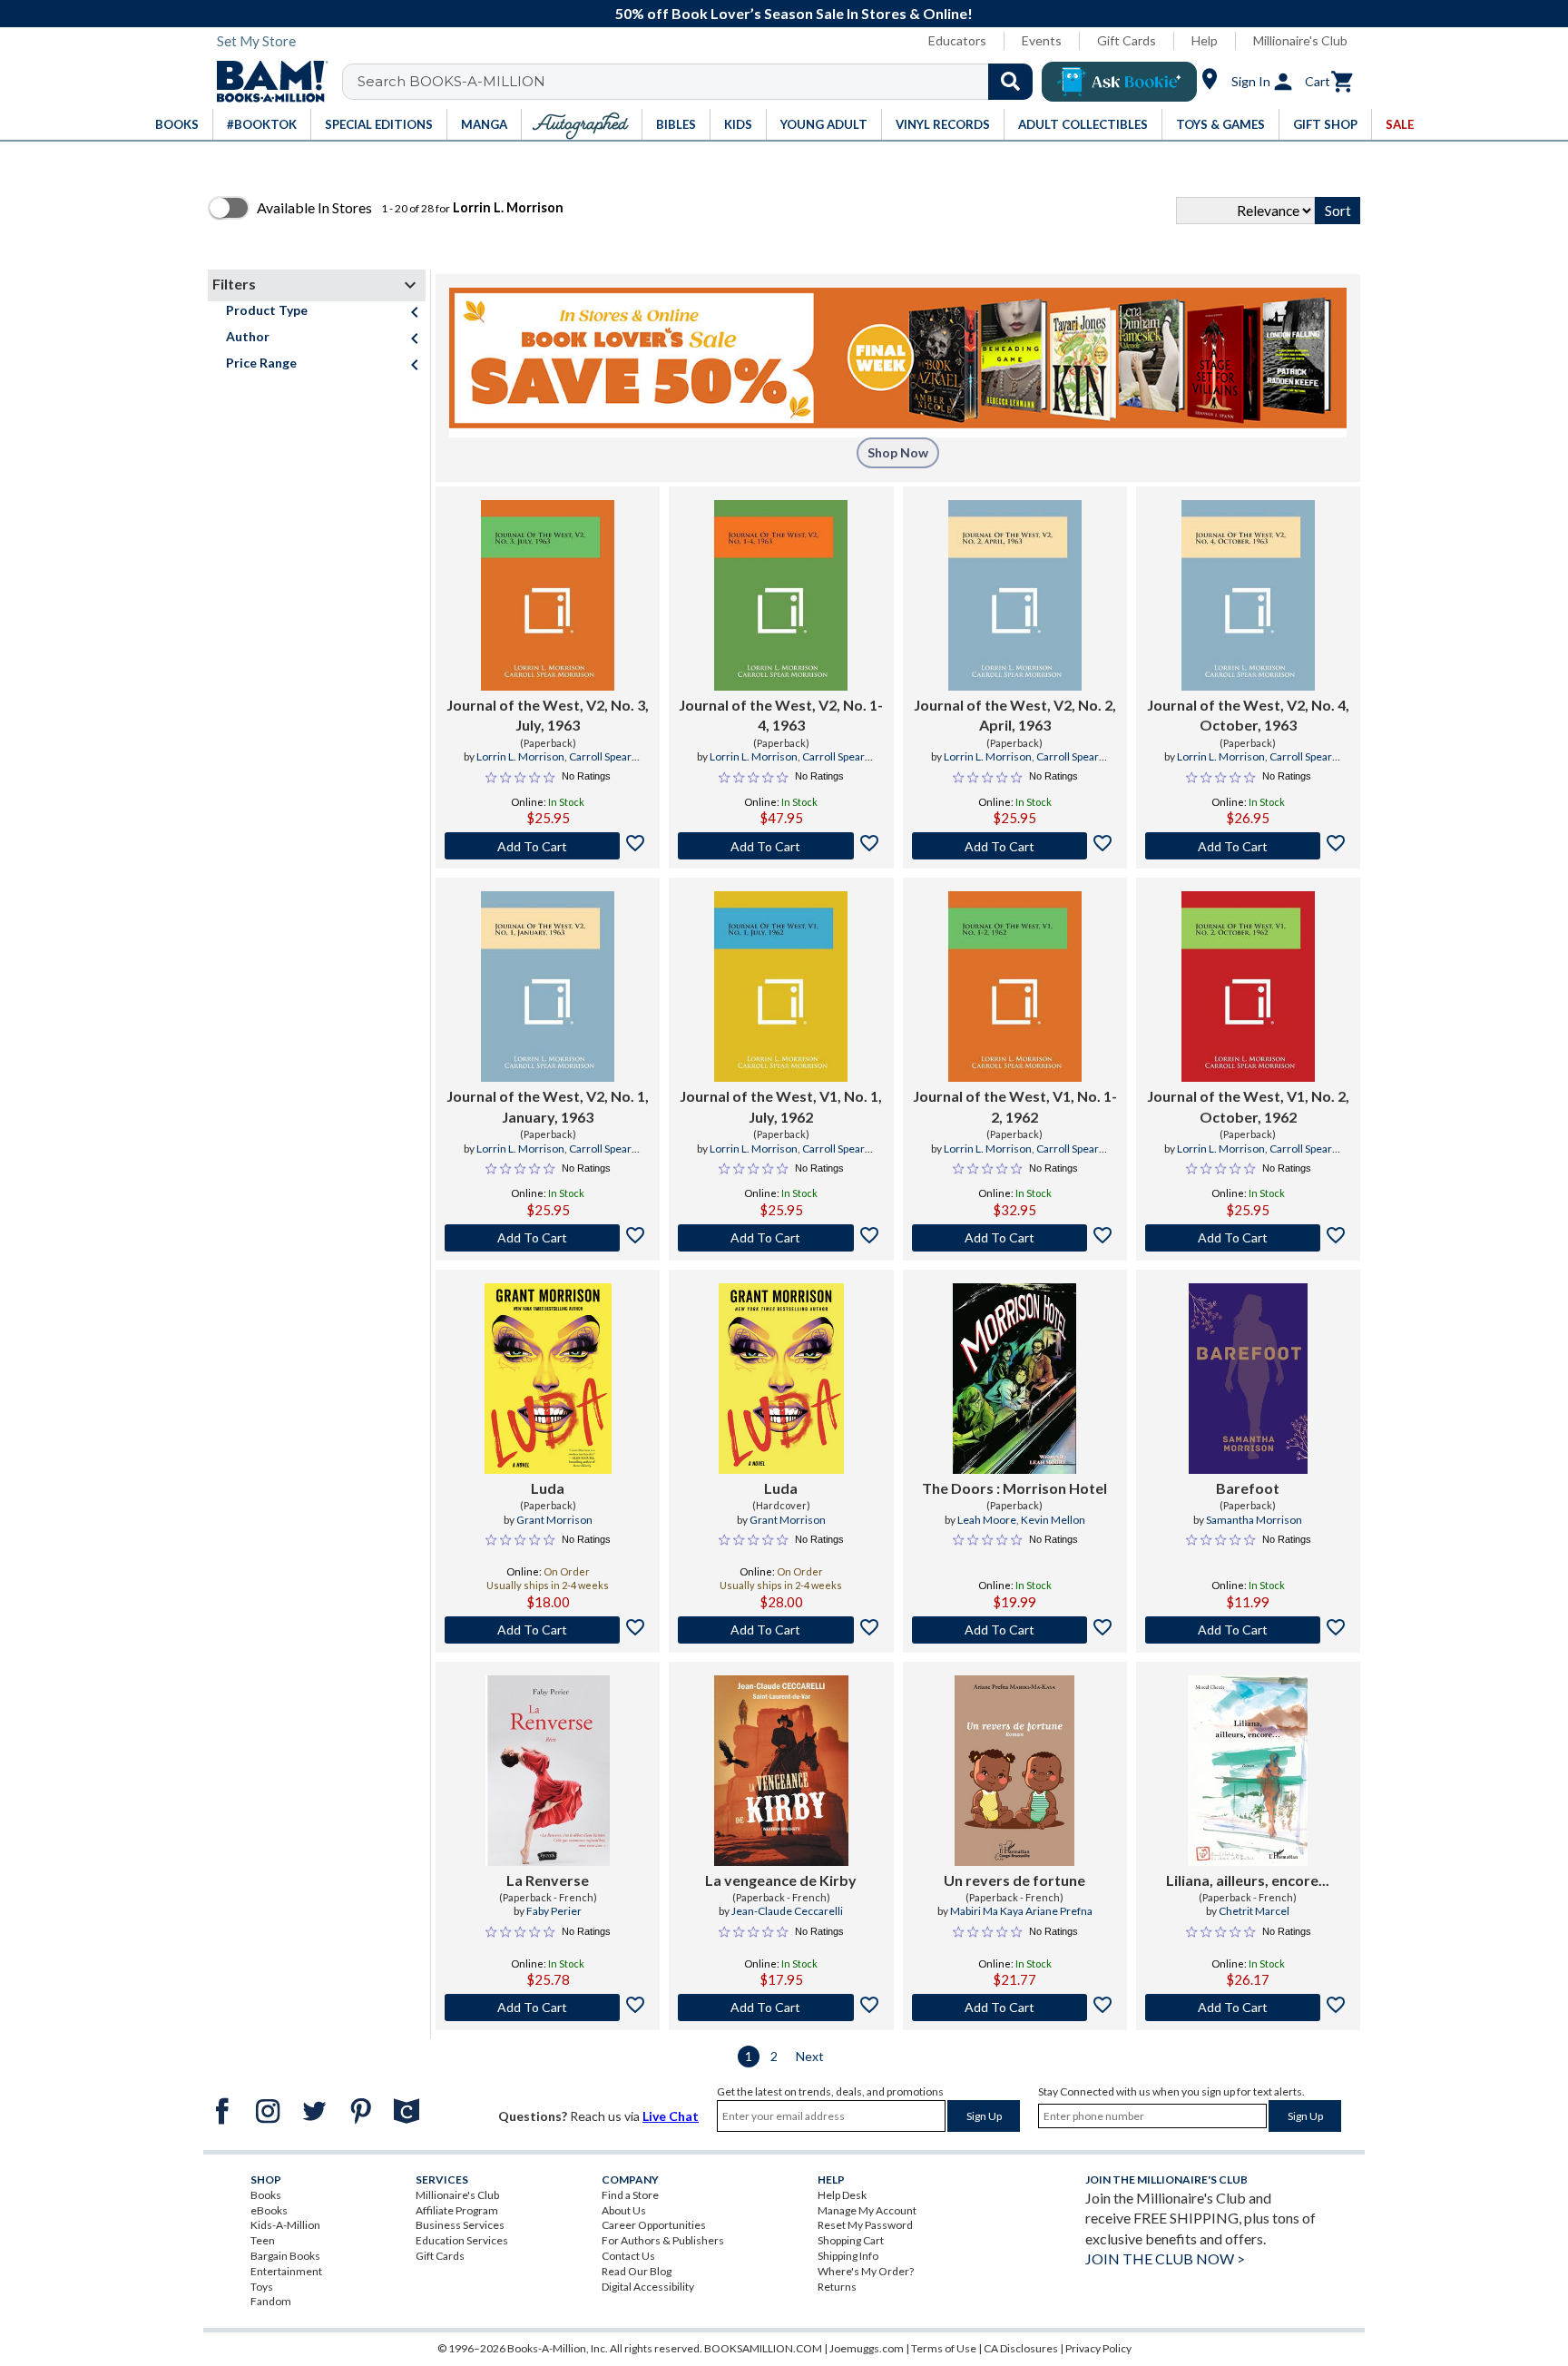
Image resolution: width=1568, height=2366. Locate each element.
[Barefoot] (1248, 1379)
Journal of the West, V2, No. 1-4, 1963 (781, 715)
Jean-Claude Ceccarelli (787, 1911)
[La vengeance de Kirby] (781, 1771)
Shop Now (898, 452)
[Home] (266, 82)
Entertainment (286, 2271)
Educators (957, 40)
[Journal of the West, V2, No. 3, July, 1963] (548, 595)
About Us (624, 2210)
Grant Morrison (554, 1520)
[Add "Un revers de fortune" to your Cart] (1015, 2008)
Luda (548, 1488)
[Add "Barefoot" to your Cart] (1248, 1630)
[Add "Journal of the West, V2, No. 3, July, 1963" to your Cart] (548, 846)
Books (266, 2195)
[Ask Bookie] (1119, 82)
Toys (262, 2287)
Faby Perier (554, 1911)
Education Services (462, 2240)
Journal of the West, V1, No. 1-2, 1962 (1015, 1106)
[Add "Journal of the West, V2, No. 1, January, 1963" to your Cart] (548, 1238)
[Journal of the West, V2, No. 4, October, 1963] (1248, 595)
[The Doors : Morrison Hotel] (1014, 1379)
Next (810, 2056)
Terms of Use (944, 2348)
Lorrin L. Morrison (520, 756)
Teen (263, 2240)
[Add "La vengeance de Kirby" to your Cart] (781, 2008)
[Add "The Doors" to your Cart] (1015, 1630)
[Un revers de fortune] (1014, 1771)
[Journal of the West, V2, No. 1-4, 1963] (781, 595)
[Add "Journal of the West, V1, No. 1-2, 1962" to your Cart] (1015, 1238)
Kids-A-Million (285, 2225)
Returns (837, 2287)
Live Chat (671, 2116)
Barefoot (1248, 1488)
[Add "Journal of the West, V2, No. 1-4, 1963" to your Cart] (781, 846)
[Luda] (548, 1379)
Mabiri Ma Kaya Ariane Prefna (1021, 1911)
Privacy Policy (1098, 2348)
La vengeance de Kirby (781, 1880)
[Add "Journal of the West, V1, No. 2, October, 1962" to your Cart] (1248, 1238)
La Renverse (548, 1880)
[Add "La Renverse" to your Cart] (548, 2008)
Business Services (460, 2225)
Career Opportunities (654, 2225)
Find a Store (630, 2195)
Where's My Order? (866, 2271)
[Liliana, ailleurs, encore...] (1248, 1771)
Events (1042, 40)
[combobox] (699, 82)
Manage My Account (867, 2210)
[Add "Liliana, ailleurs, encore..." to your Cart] (1248, 2008)
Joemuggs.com (867, 2348)
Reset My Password (865, 2225)
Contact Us (628, 2256)
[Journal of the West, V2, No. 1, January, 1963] (548, 987)
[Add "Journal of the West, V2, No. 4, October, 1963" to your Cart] (1248, 846)
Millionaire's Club (1300, 40)
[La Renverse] (548, 1771)
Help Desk (842, 2195)
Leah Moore (987, 1520)
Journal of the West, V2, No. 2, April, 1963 (1015, 715)
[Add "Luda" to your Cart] (548, 1630)
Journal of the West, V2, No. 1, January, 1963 (548, 1106)
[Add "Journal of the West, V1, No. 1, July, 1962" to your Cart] (781, 1238)
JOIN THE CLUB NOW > (1165, 2258)
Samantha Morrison (1254, 1520)
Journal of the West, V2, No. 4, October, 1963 (1248, 715)
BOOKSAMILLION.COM (763, 2348)
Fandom (271, 2301)
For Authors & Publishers (663, 2240)
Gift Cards (1127, 40)
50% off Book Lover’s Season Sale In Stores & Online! (794, 13)
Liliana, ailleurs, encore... (1248, 1880)
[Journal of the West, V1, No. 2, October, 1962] (1248, 987)
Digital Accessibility (648, 2287)
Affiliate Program (457, 2210)
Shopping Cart (851, 2240)
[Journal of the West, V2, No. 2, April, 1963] (1015, 595)
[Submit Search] (1010, 82)
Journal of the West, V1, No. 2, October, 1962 (1248, 1106)
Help (1205, 40)
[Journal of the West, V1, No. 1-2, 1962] (1015, 987)
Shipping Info (848, 2256)
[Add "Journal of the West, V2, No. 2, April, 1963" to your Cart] (1015, 846)
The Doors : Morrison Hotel (1014, 1488)
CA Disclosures (1021, 2348)
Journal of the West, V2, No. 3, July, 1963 (548, 715)
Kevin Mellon (1053, 1520)
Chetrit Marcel (1254, 1911)
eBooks (269, 2210)
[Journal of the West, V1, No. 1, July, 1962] (781, 987)
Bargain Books (285, 2256)
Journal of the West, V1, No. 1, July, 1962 (781, 1106)
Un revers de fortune (1014, 1880)
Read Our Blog (637, 2271)
